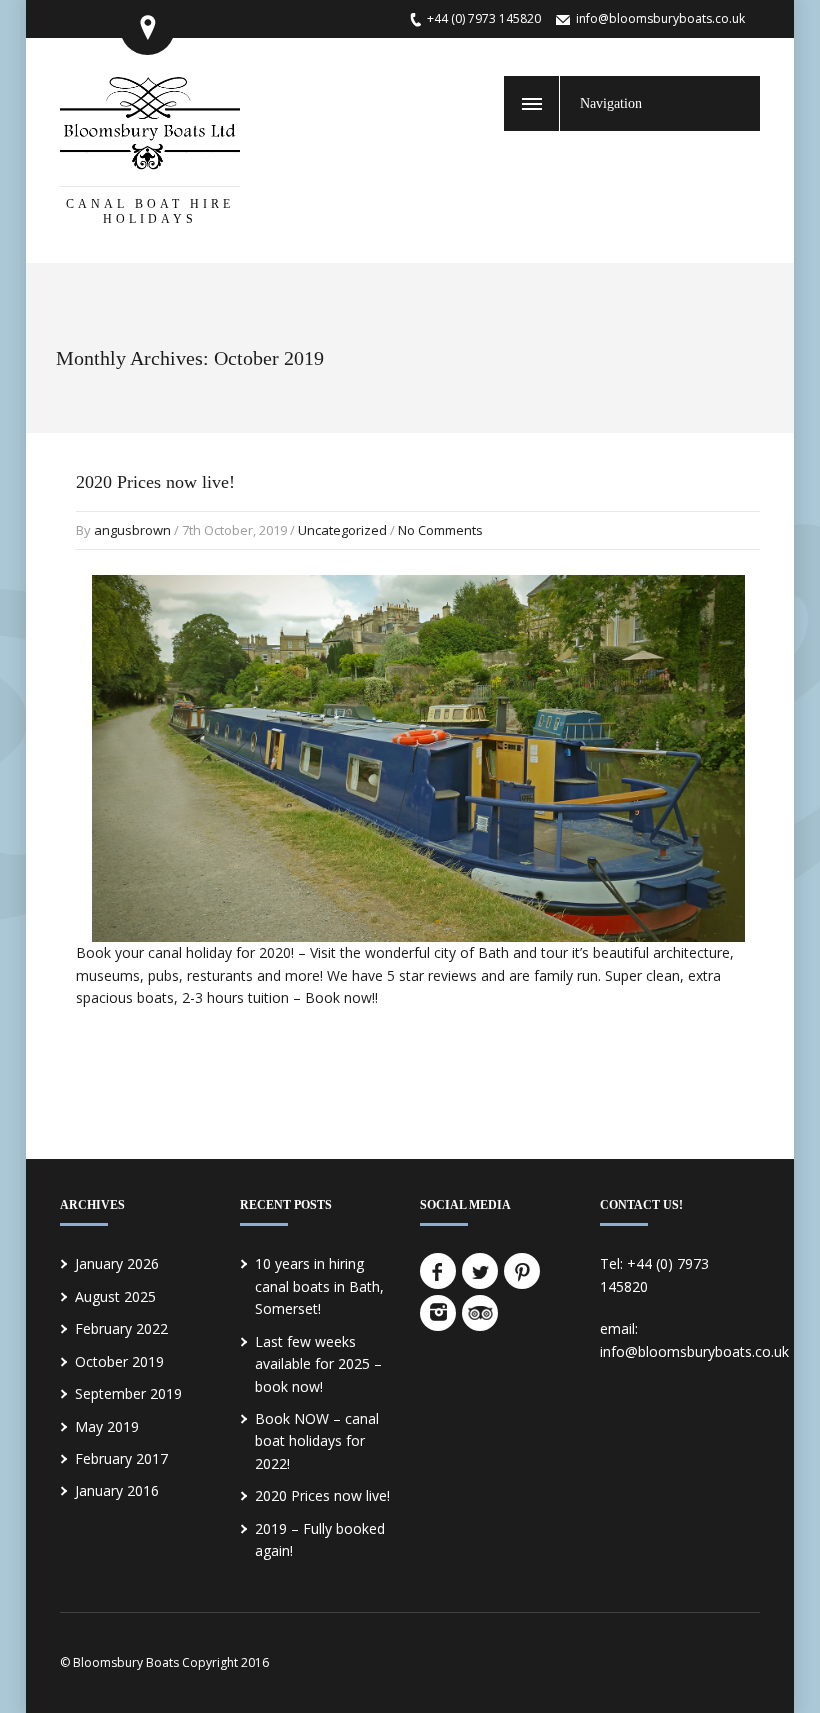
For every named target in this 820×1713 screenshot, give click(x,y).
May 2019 (107, 1426)
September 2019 (128, 1393)
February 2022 (121, 1328)
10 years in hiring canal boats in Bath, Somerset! (319, 1286)
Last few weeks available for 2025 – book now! (318, 1364)
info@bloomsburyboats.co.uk (660, 18)
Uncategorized (342, 530)
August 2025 (115, 1296)
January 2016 (117, 1490)
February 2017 (121, 1458)
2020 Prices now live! (155, 482)
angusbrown (132, 530)
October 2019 (119, 1361)
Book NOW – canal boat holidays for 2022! (317, 1441)
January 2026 (117, 1263)
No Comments (440, 530)
